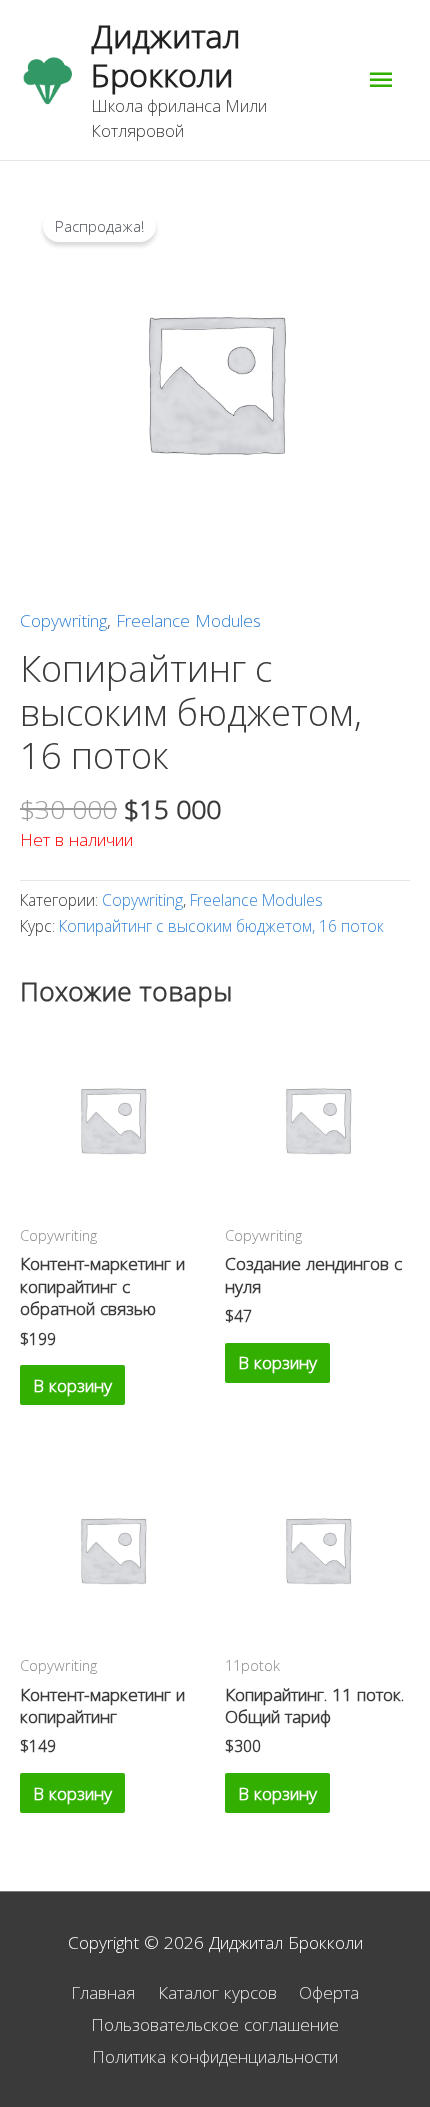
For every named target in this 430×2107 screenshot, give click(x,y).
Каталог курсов (217, 1992)
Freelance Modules (188, 620)
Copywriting (63, 620)
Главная (103, 1992)
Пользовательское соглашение (215, 2024)
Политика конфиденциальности (215, 2056)
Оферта (329, 1992)
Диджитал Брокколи (165, 54)
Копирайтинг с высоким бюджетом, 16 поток (221, 926)
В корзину (72, 1385)
